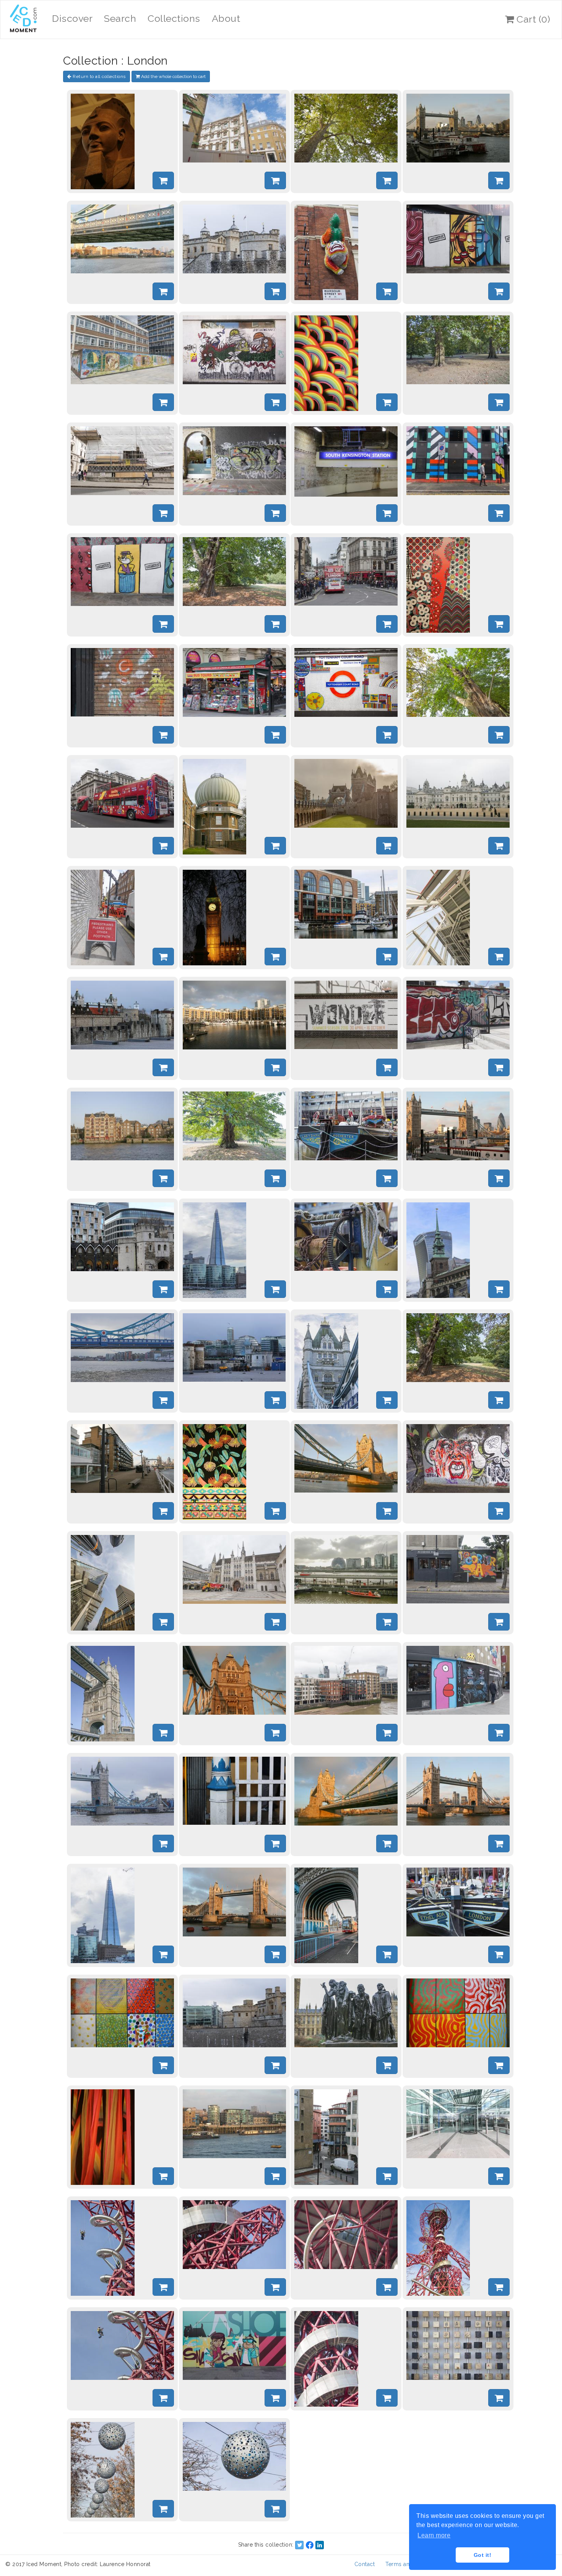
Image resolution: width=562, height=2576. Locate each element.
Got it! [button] (483, 2555)
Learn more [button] (434, 2535)
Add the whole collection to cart (173, 76)
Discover (72, 18)
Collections (174, 18)
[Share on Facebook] (310, 2545)
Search (120, 18)
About (226, 18)
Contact (365, 2564)
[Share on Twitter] (299, 2545)
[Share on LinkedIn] (320, 2545)
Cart (532, 19)
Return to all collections (99, 76)
